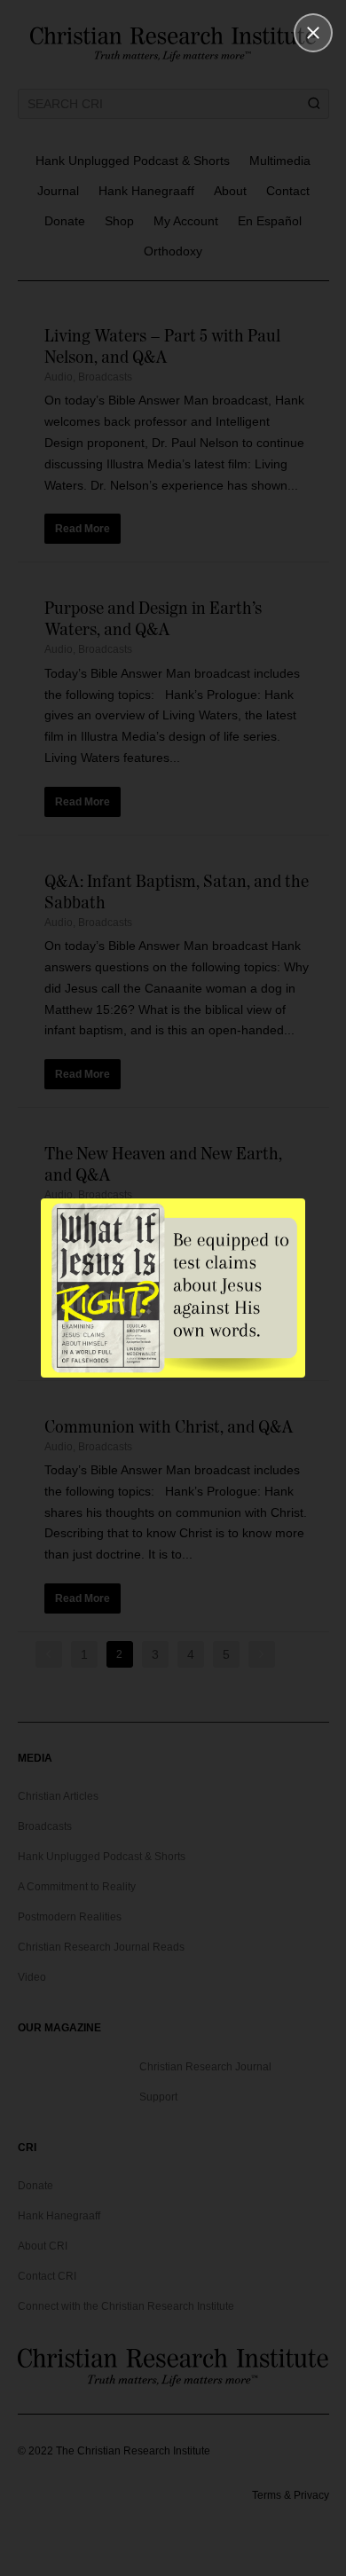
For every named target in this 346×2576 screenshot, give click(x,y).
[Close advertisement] (313, 33)
